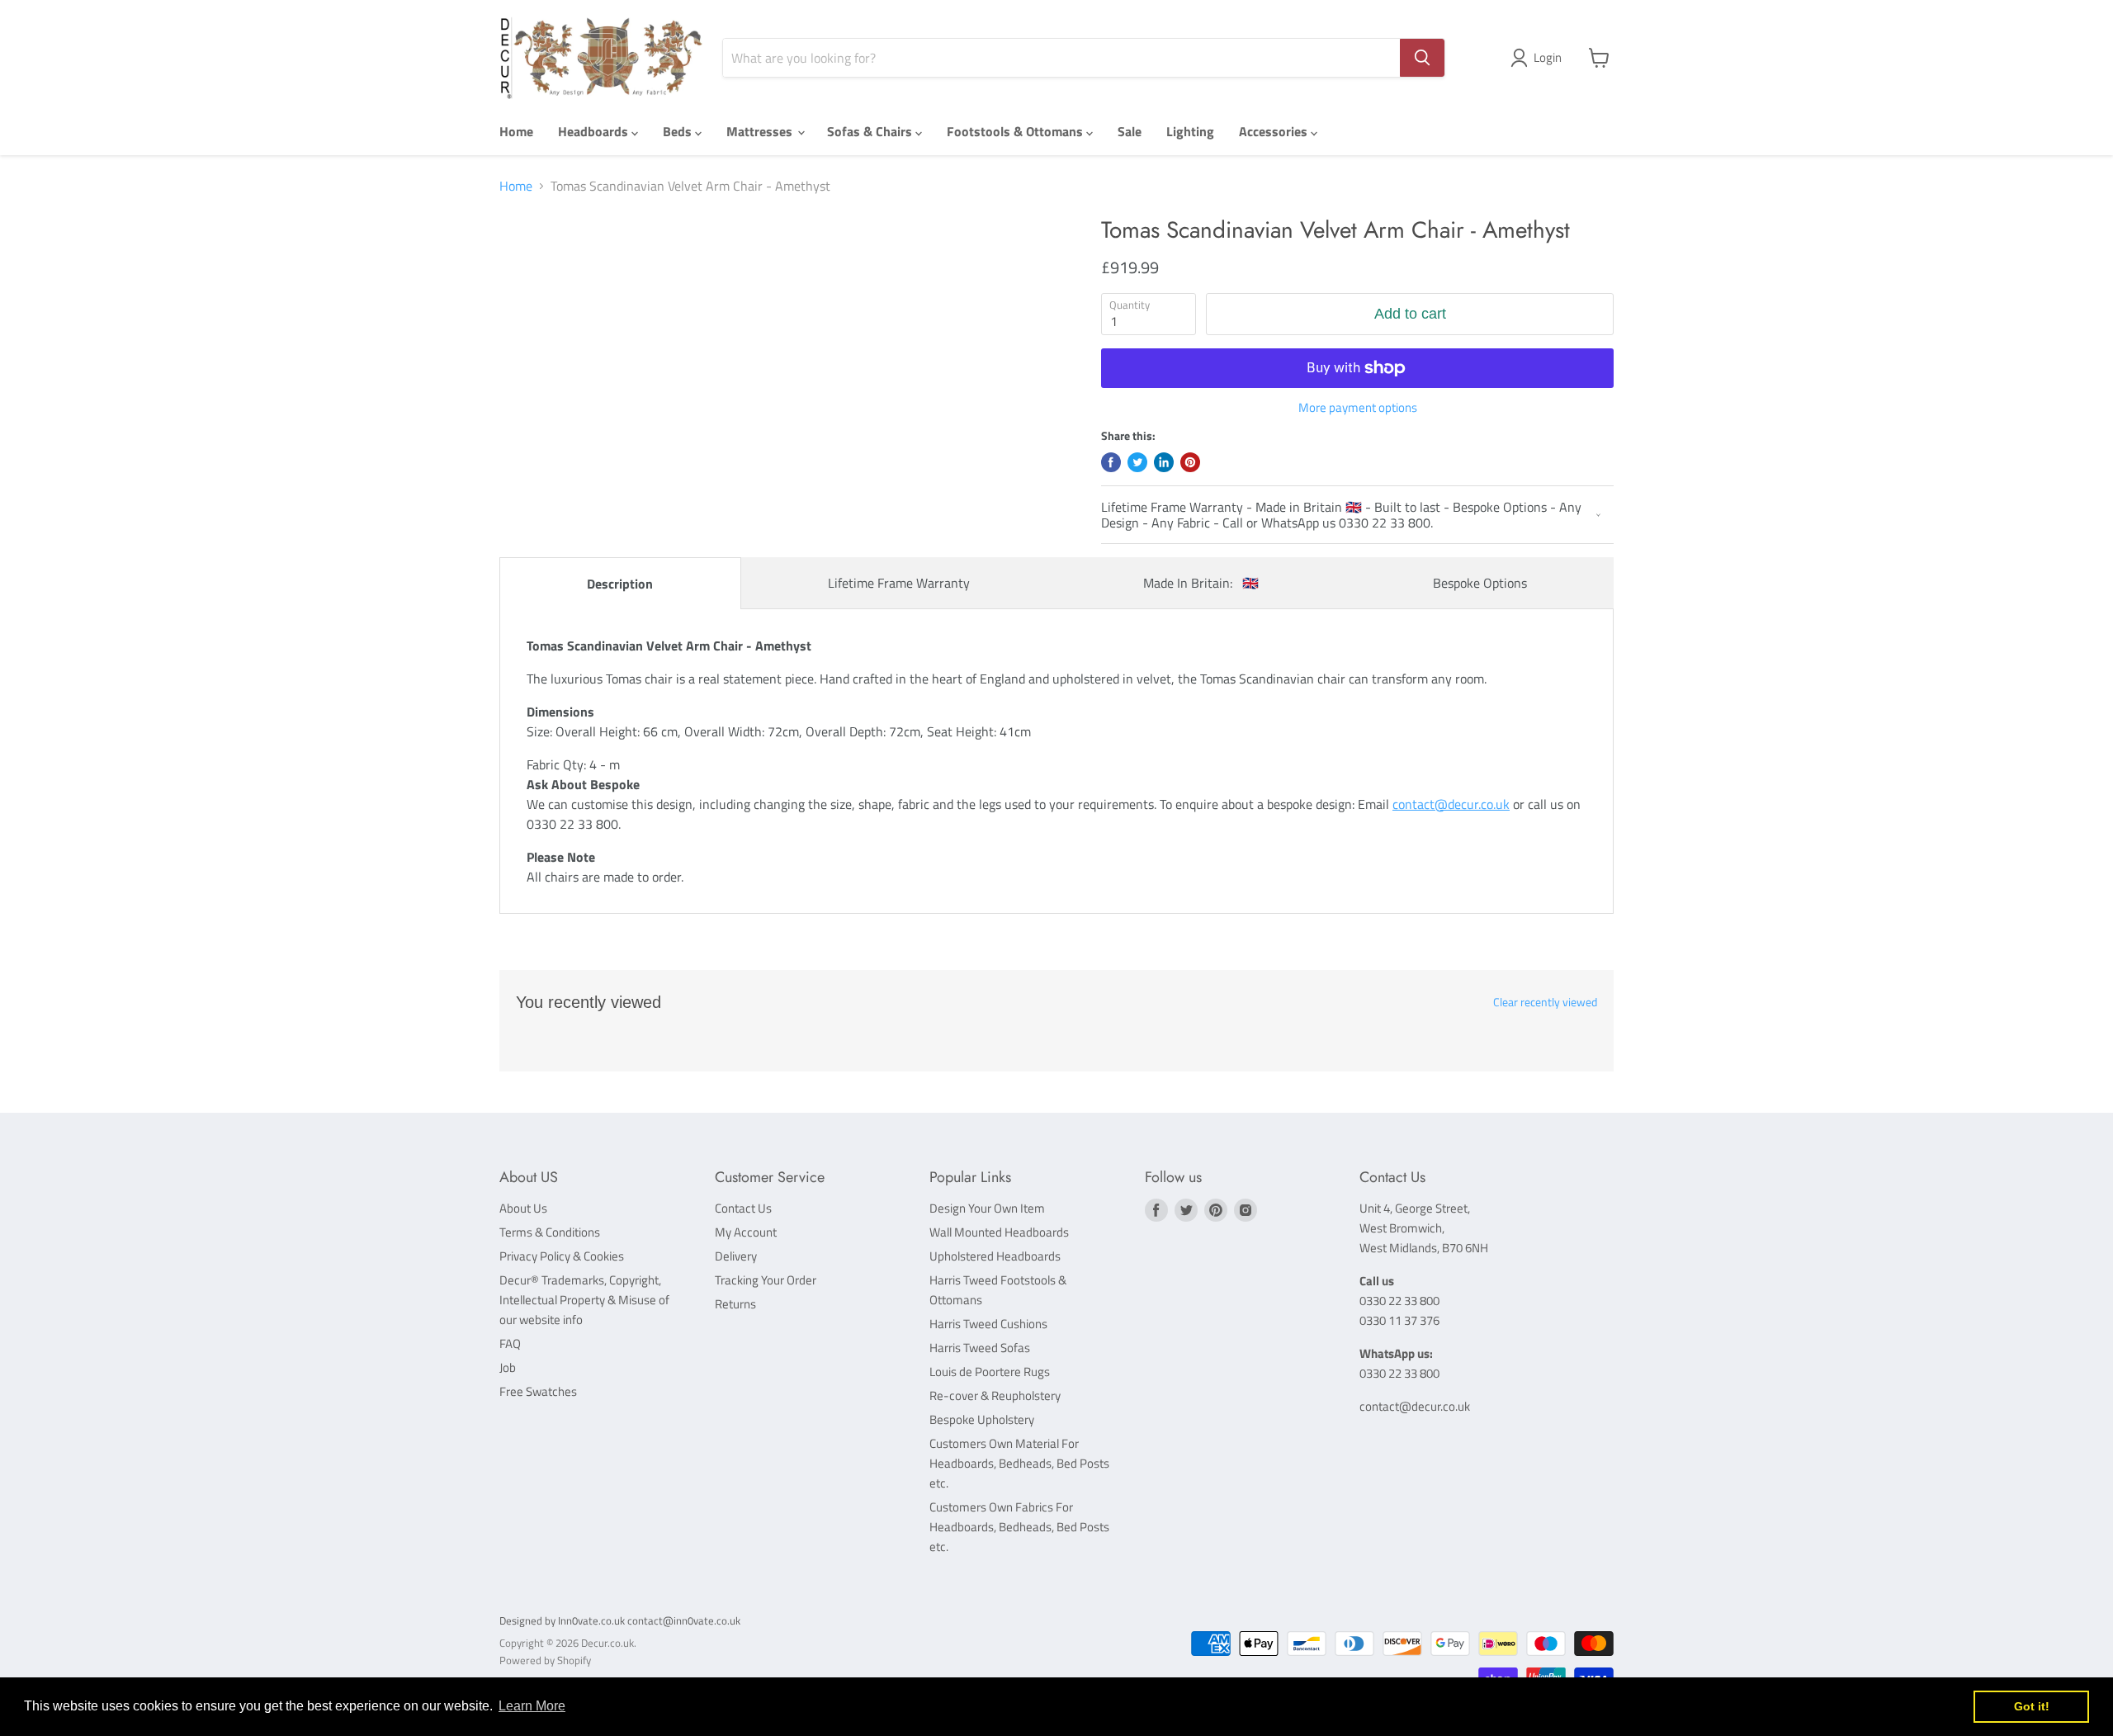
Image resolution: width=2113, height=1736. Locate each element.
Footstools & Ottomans (1016, 131)
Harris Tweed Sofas (980, 1348)
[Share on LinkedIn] (1164, 462)
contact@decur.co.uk (1451, 804)
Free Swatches (538, 1391)
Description (620, 584)
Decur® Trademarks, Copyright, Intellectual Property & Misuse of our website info (584, 1300)
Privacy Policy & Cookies (562, 1256)
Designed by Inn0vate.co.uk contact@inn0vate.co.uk (620, 1620)
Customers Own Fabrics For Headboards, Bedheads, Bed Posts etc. (1019, 1527)
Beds (679, 131)
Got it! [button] (2032, 1706)
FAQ (510, 1343)
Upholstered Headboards (995, 1256)
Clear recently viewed (1545, 1002)
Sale (1130, 131)
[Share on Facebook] (1111, 462)
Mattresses (761, 131)
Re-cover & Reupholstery (995, 1395)
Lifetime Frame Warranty (899, 583)
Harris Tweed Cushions (988, 1324)
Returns (735, 1304)
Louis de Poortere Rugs (990, 1372)
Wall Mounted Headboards (999, 1232)
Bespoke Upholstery (982, 1419)
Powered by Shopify (545, 1660)
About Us (523, 1208)
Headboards (595, 131)
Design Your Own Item (987, 1208)
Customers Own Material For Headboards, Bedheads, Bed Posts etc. (1019, 1463)
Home (516, 131)
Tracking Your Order (766, 1280)
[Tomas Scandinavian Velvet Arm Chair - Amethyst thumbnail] (546, 264)
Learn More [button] (532, 1706)
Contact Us (743, 1208)
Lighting (1190, 131)
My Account (746, 1232)
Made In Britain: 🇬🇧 (1201, 583)
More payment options (1358, 407)
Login (1548, 57)
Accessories (1275, 131)
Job (508, 1367)
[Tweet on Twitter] (1137, 462)
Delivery (736, 1256)
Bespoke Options (1480, 583)
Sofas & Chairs (871, 131)
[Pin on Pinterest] (1190, 462)
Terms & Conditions (550, 1232)
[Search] (1422, 58)
